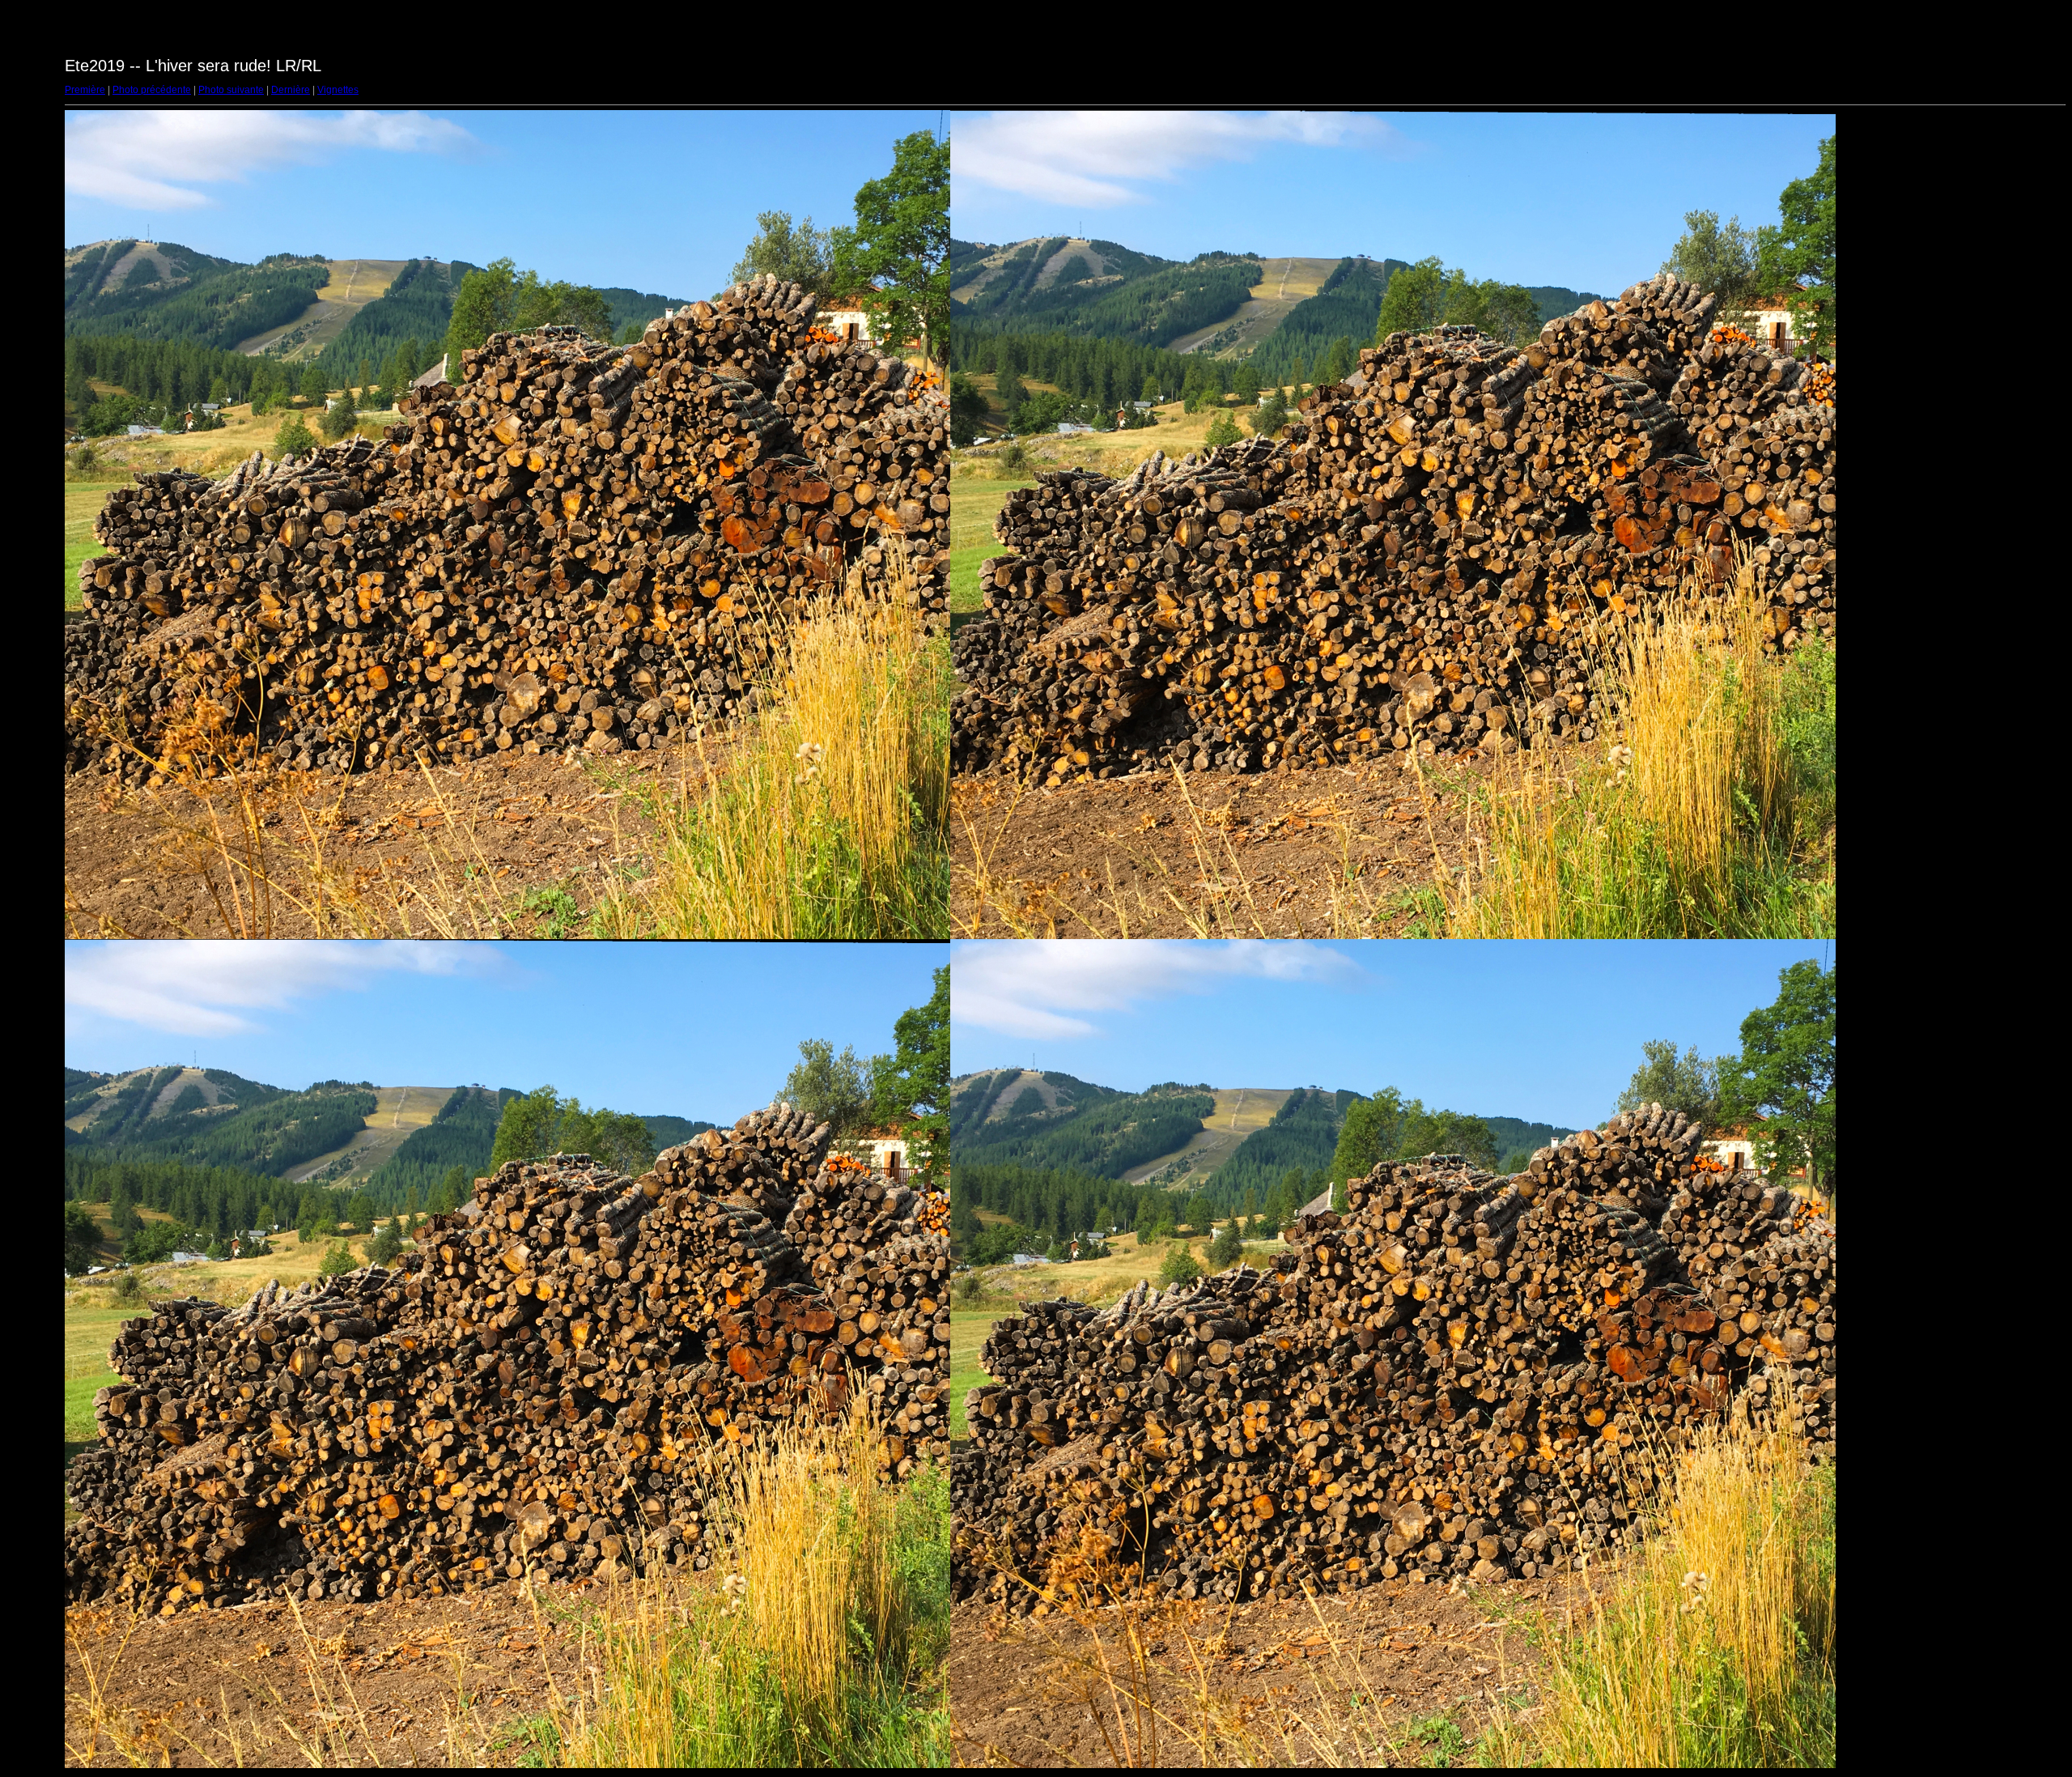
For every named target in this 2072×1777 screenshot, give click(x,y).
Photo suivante (231, 90)
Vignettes (338, 90)
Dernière (291, 90)
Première (85, 90)
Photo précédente (152, 90)
